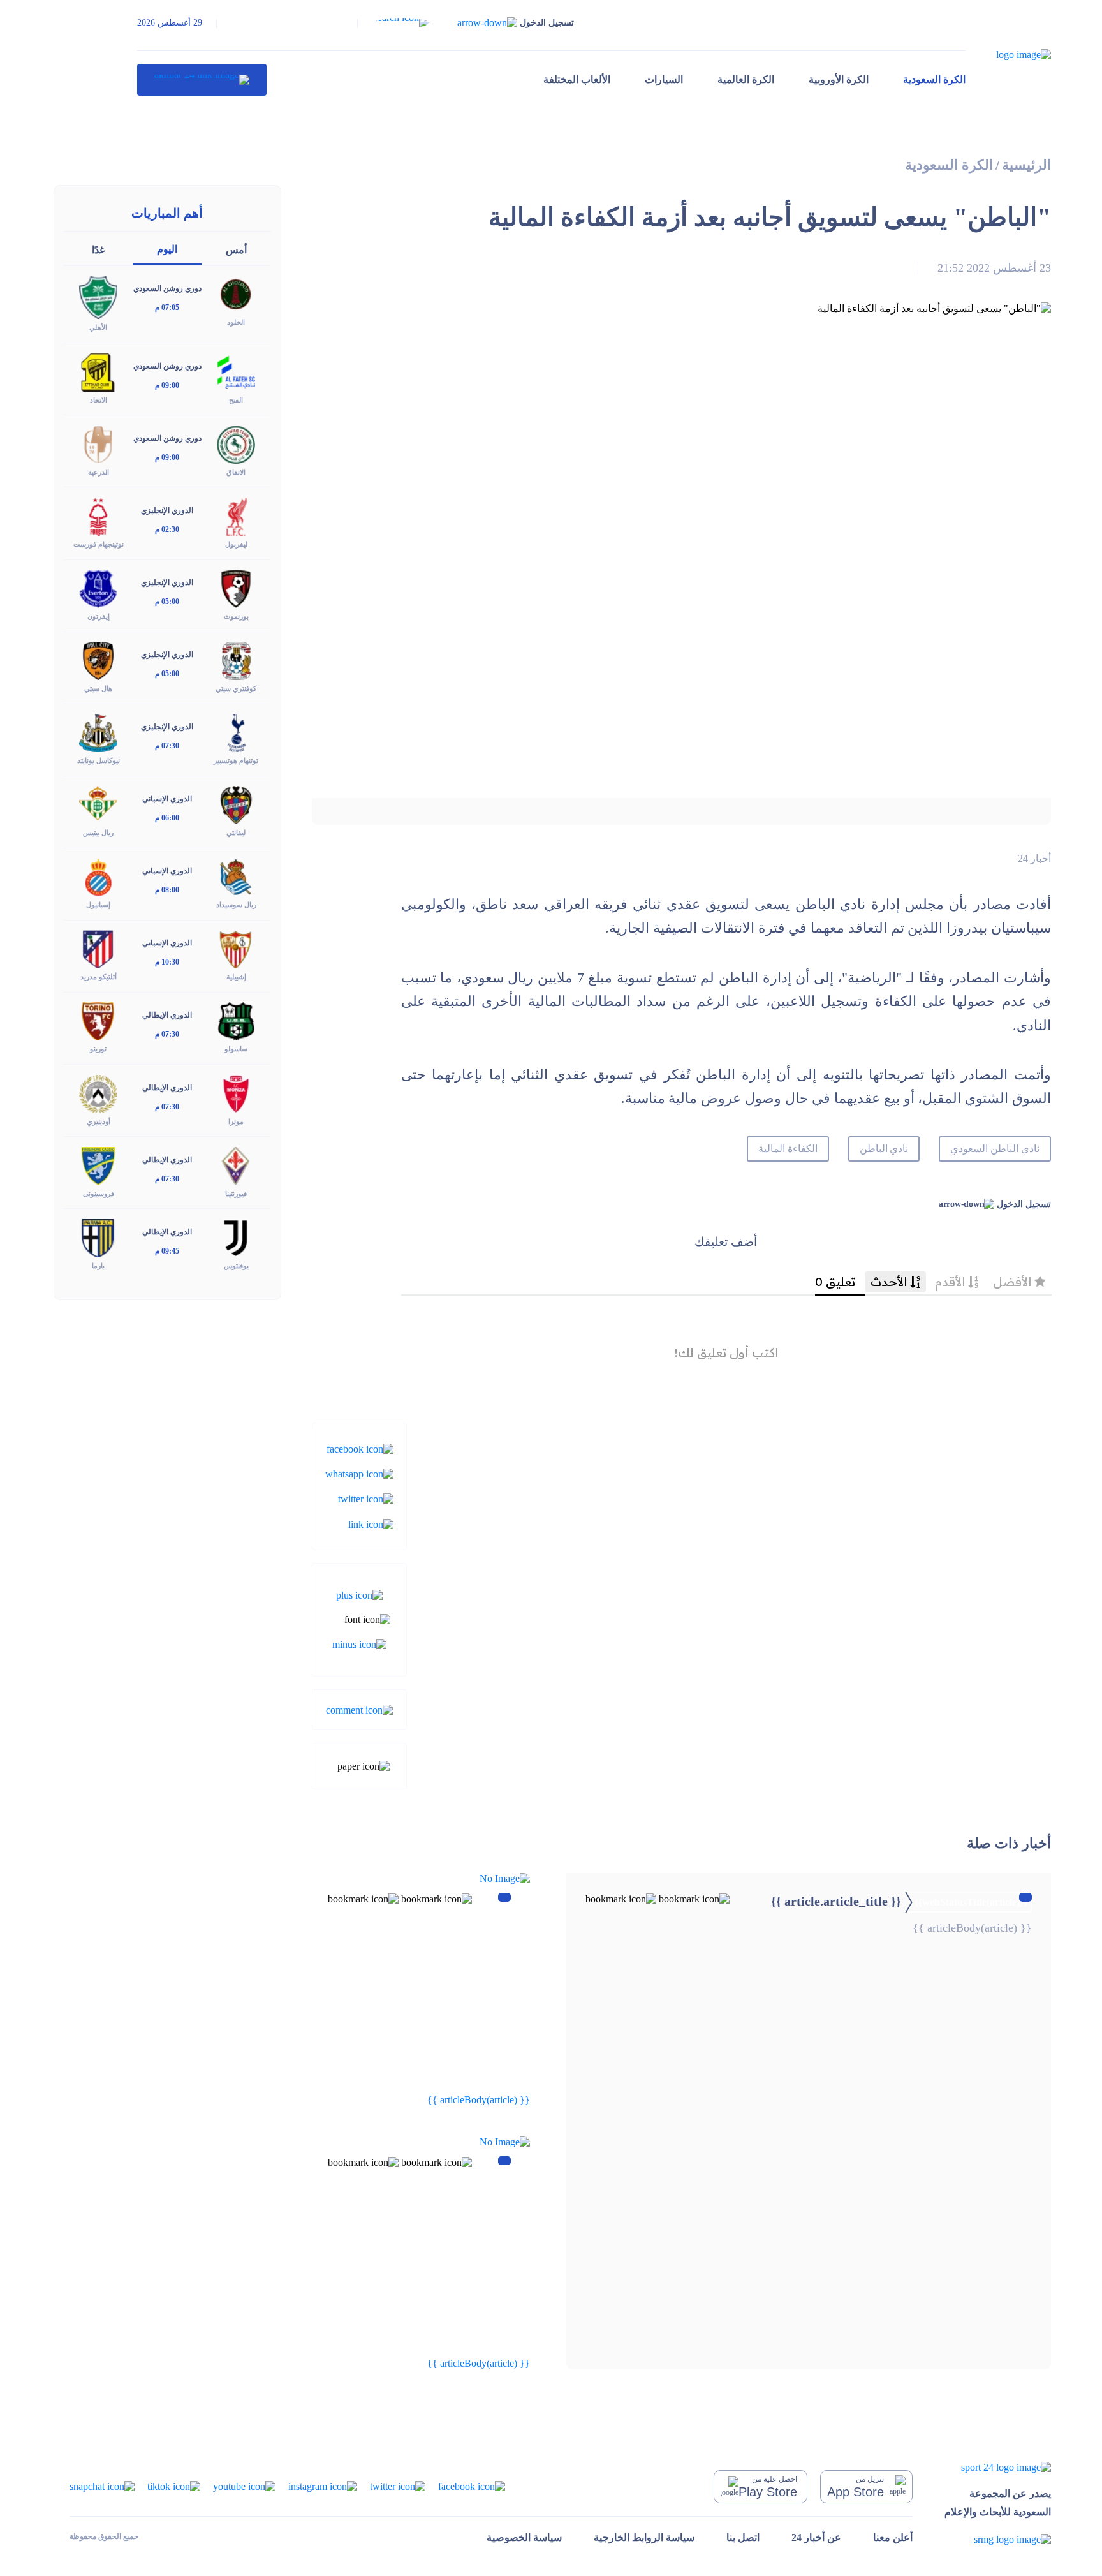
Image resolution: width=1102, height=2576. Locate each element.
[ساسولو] (236, 1020)
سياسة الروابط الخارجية (644, 2537)
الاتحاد (99, 400)
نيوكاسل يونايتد (99, 760)
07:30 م (167, 746)
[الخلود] (236, 294)
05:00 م (167, 602)
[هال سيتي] (98, 660)
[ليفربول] (236, 515)
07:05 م (167, 307)
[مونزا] (236, 1092)
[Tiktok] (174, 2486)
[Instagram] (323, 2486)
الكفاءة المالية (788, 1149)
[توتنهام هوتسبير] (236, 732)
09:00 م (167, 385)
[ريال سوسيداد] (236, 876)
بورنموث (236, 616)
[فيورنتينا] (236, 1165)
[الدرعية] (98, 443)
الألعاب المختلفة (577, 79)
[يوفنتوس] (236, 1237)
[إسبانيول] (98, 876)
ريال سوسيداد (236, 905)
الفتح (236, 400)
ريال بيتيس (98, 833)
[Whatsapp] (359, 1473)
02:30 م (167, 529)
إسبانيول (98, 905)
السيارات (664, 79)
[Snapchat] (102, 2486)
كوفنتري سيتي (236, 688)
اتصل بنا (743, 2537)
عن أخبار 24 (816, 2537)
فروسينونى (99, 1194)
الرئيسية (1026, 165)
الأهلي (98, 327)
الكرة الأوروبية (839, 79)
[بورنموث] (236, 588)
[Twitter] (366, 1498)
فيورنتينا (236, 1194)
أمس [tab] (236, 250)
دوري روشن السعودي (167, 288)
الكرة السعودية (934, 79)
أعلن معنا (893, 2537)
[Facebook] (360, 1448)
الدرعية (99, 472)
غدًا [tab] (98, 250)
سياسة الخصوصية (524, 2537)
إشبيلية (236, 977)
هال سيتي (98, 688)
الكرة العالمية (746, 79)
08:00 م (167, 890)
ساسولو (236, 1049)
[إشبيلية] (236, 948)
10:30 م (167, 962)
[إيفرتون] (98, 588)
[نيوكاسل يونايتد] (98, 732)
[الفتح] (236, 371)
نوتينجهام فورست (99, 544)
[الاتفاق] (236, 443)
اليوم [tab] (167, 249)
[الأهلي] (98, 296)
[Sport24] (998, 2467)
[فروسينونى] (98, 1165)
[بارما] (98, 1237)
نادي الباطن (884, 1149)
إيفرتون (99, 616)
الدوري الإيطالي (167, 1015)
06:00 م (167, 818)
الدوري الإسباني (167, 799)
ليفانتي (236, 833)
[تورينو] (98, 1020)
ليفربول (236, 544)
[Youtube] (244, 2486)
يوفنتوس (236, 1266)
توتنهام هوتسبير (236, 760)
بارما (98, 1266)
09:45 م (167, 1251)
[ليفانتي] (236, 804)
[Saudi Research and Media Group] (998, 2539)
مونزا (236, 1121)
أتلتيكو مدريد (99, 977)
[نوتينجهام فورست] (98, 515)
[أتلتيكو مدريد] (98, 948)
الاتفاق (236, 472)
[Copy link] (371, 1523)
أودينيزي (99, 1121)
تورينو (98, 1049)
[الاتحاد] (98, 371)
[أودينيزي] (98, 1092)
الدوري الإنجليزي (167, 510)
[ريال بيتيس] (98, 804)
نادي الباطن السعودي (995, 1149)
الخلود (236, 322)
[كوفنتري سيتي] (236, 660)
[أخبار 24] (202, 80)
